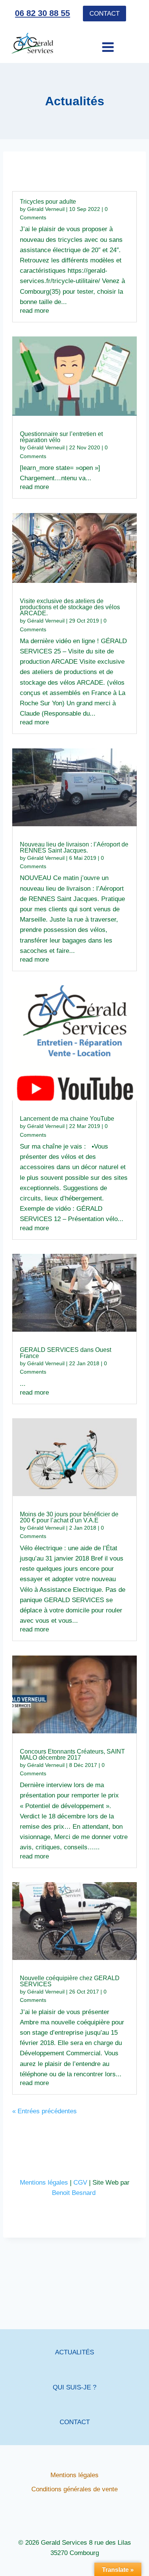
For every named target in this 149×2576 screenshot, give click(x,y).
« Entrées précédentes (45, 2111)
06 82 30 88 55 (42, 13)
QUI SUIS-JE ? (74, 2387)
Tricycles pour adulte (48, 202)
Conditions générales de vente (74, 2489)
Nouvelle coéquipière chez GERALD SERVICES (70, 1981)
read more (34, 311)
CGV (80, 2183)
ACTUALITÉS (74, 2352)
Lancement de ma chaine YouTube (67, 1119)
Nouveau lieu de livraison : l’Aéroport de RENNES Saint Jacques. (74, 847)
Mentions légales (44, 2183)
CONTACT (75, 2422)
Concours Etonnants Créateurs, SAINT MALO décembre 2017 (72, 1755)
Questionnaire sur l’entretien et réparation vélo (61, 437)
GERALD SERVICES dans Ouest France (66, 1353)
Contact (104, 14)
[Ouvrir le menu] (95, 43)
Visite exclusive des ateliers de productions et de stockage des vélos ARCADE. (70, 607)
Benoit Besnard (75, 2193)
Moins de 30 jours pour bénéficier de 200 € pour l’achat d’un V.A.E (69, 1517)
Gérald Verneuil (46, 209)
